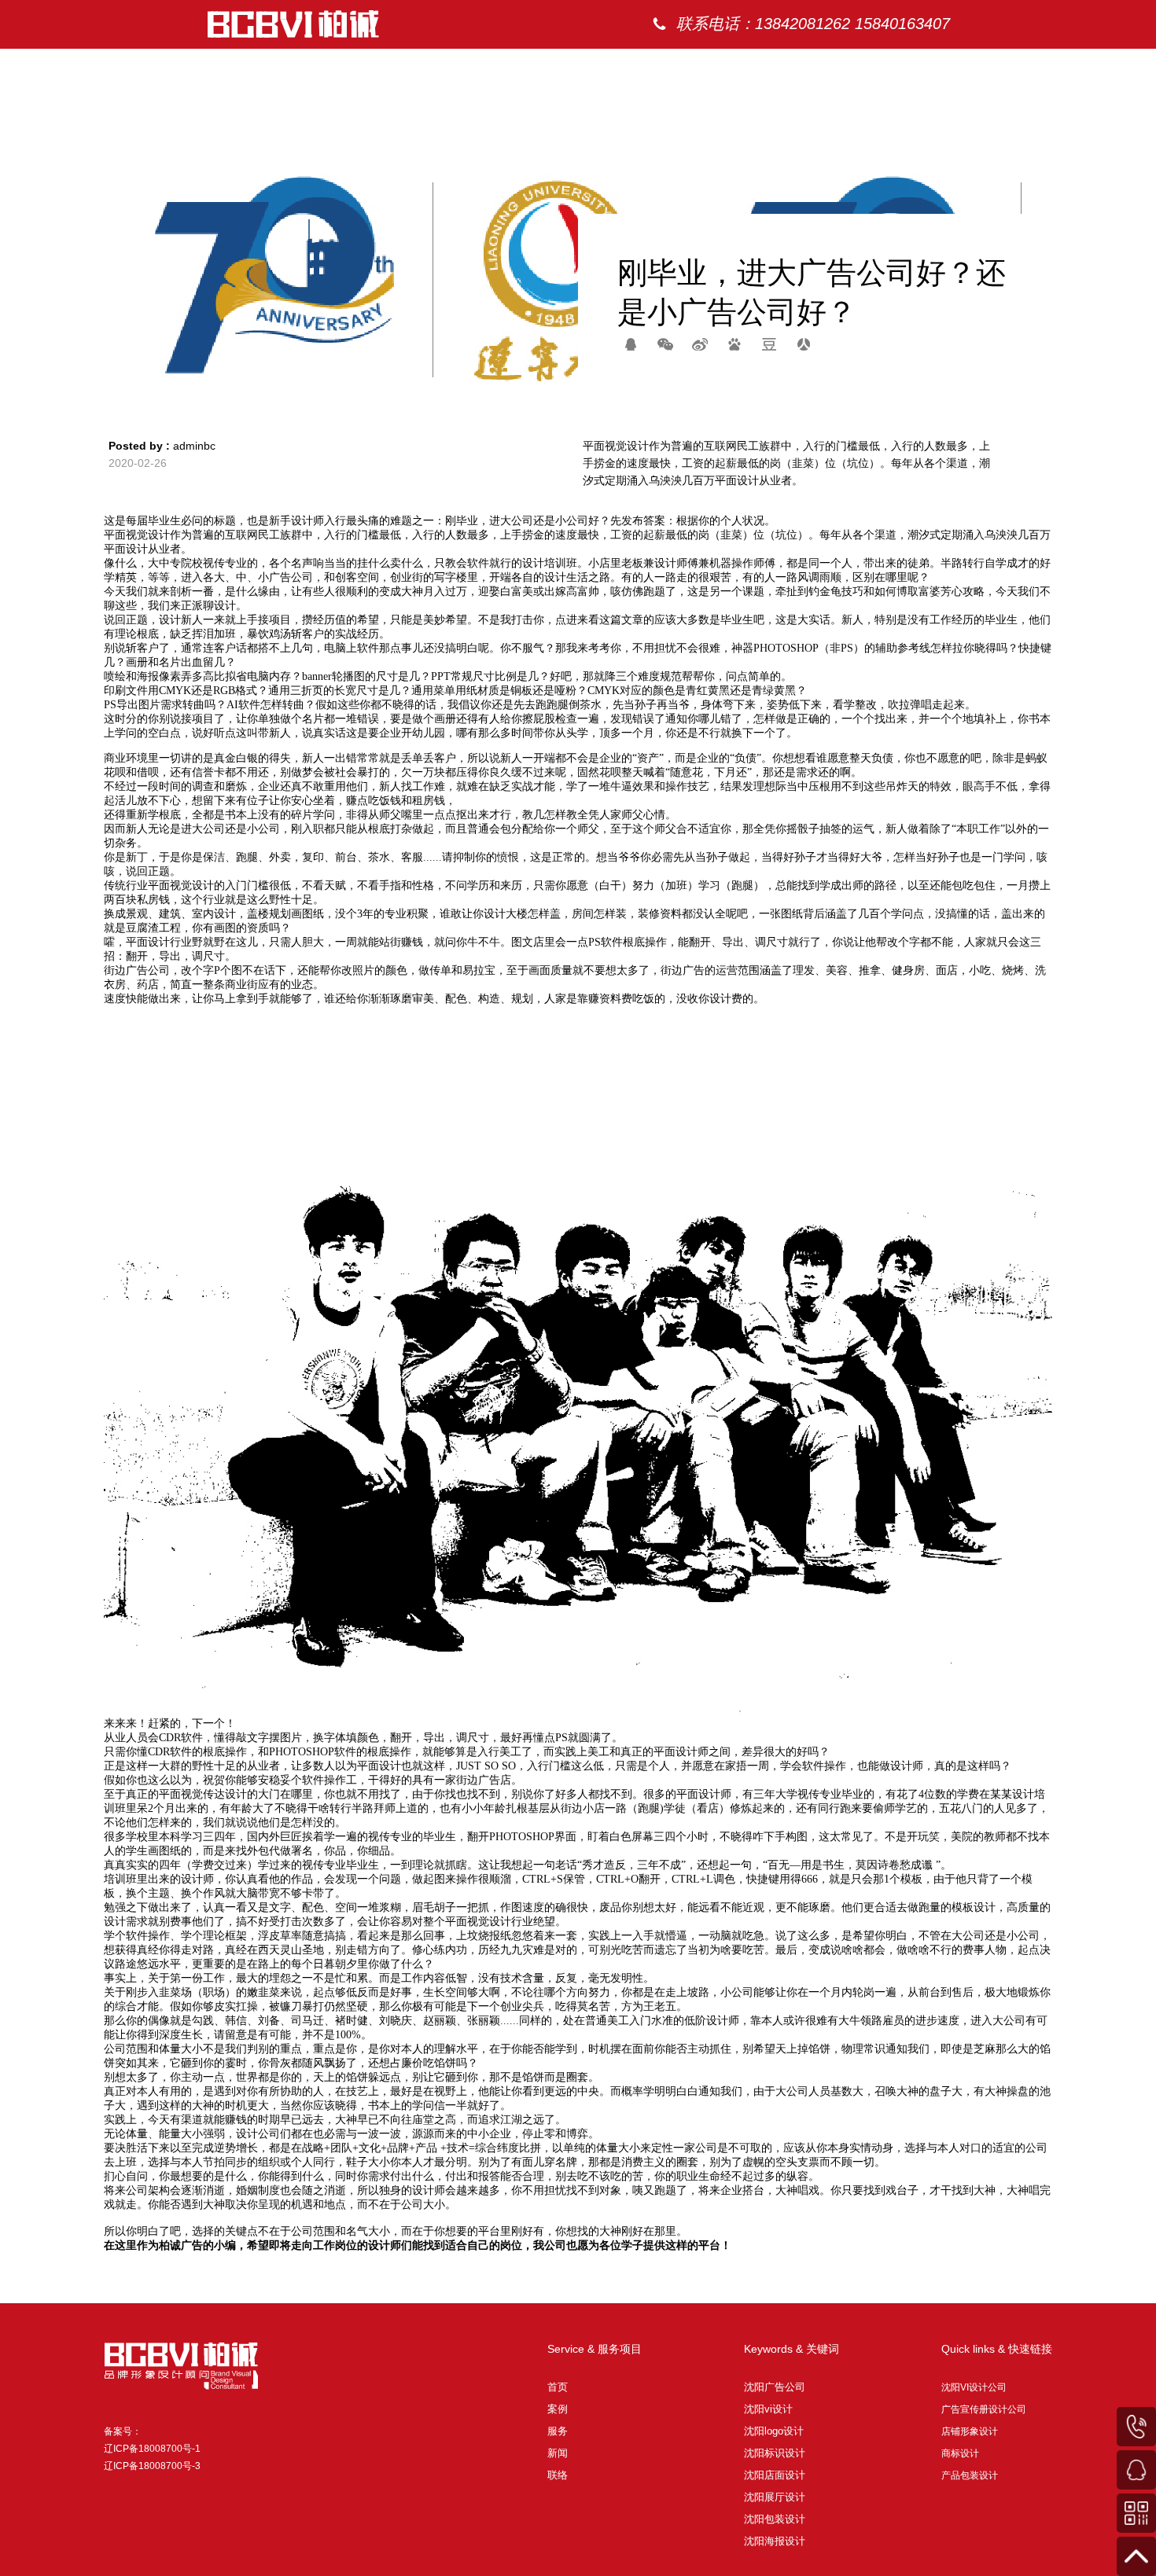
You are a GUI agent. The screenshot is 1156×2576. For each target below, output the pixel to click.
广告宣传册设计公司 (984, 2409)
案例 (793, 70)
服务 (856, 70)
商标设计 (960, 2453)
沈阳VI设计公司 (974, 2387)
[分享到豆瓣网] (769, 344)
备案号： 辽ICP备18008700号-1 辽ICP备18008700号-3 (152, 2449)
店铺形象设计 (970, 2431)
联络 (981, 70)
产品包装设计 (970, 2475)
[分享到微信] (665, 344)
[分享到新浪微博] (700, 344)
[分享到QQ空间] (631, 344)
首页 (730, 70)
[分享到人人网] (804, 344)
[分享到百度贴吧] (734, 344)
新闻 (919, 70)
